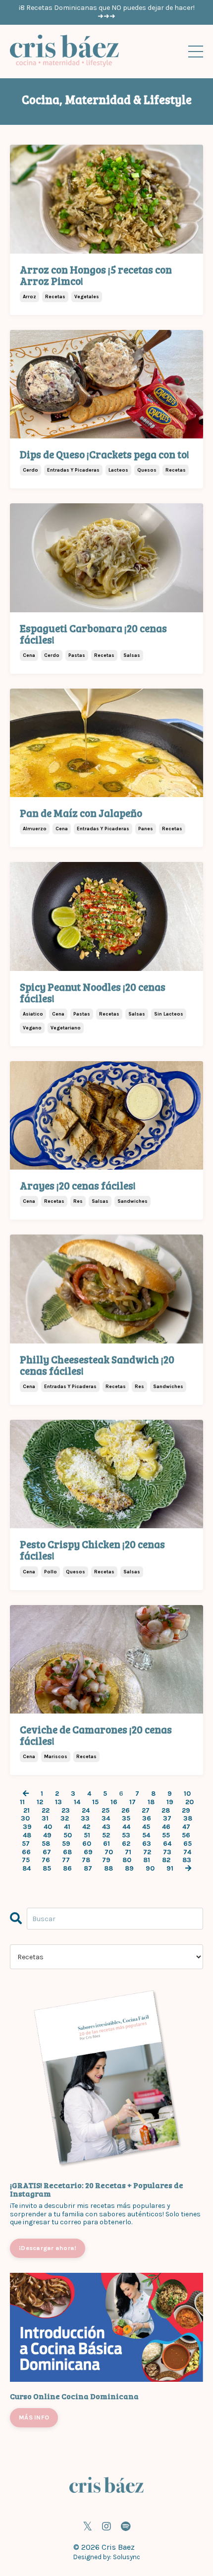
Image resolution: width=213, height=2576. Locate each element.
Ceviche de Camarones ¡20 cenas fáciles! (96, 1735)
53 (126, 1835)
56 (186, 1835)
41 (67, 1827)
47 (186, 1827)
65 (187, 1844)
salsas (132, 655)
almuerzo (35, 829)
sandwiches (133, 1201)
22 (46, 1811)
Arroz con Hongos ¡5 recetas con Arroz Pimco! (96, 275)
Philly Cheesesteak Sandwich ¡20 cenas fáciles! (97, 1365)
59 (66, 1844)
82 (166, 1860)
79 (106, 1860)
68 (67, 1852)
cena (29, 655)
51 (87, 1835)
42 (86, 1827)
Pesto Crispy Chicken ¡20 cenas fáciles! (92, 1550)
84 (27, 1869)
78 (86, 1860)
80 (127, 1860)
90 (150, 1869)
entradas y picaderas (73, 470)
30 (25, 1819)
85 (47, 1869)
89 (129, 1869)
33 (85, 1819)
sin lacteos (169, 1014)
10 (187, 1794)
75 (26, 1860)
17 (133, 1802)
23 (66, 1811)
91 (170, 1869)
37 (167, 1819)
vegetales (87, 297)
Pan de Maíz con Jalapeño (81, 813)
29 (186, 1811)
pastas (77, 655)
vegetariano (66, 1028)
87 (88, 1869)
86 (67, 1869)
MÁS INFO (34, 2417)
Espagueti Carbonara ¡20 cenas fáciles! (93, 634)
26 (126, 1811)
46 (166, 1827)
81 (147, 1860)
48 (27, 1835)
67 (47, 1852)
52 (106, 1835)
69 (88, 1852)
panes (146, 829)
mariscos (56, 1757)
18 (151, 1802)
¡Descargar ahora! (48, 2248)
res (78, 1201)
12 (40, 1802)
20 (189, 1802)
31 (45, 1819)
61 (106, 1844)
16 (114, 1802)
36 (147, 1819)
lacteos (118, 470)
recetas (55, 297)
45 (146, 1827)
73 (167, 1852)
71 (128, 1852)
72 (147, 1852)
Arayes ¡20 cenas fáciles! (78, 1185)
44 (126, 1827)
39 (27, 1827)
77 (66, 1860)
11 (22, 1802)
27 (146, 1811)
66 (26, 1852)
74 (187, 1852)
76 (46, 1860)
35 (126, 1819)
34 (106, 1819)
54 (146, 1835)
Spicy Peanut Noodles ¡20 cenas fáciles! (93, 992)
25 (106, 1811)
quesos (147, 470)
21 (27, 1811)
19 (170, 1802)
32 (65, 1819)
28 (166, 1811)
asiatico (33, 1014)
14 (77, 1802)
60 (87, 1844)
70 (109, 1852)
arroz (29, 297)
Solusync (127, 2557)
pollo (51, 1572)
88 (108, 1869)
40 (48, 1827)
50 (68, 1835)
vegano (32, 1028)
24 (86, 1811)
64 (167, 1844)
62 (126, 1844)
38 (188, 1819)
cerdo (30, 470)
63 (147, 1844)
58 (46, 1844)
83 (187, 1860)
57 (26, 1844)
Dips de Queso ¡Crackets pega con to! (105, 454)
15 (95, 1802)
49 (47, 1835)
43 (106, 1827)
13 (58, 1802)
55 (166, 1835)
